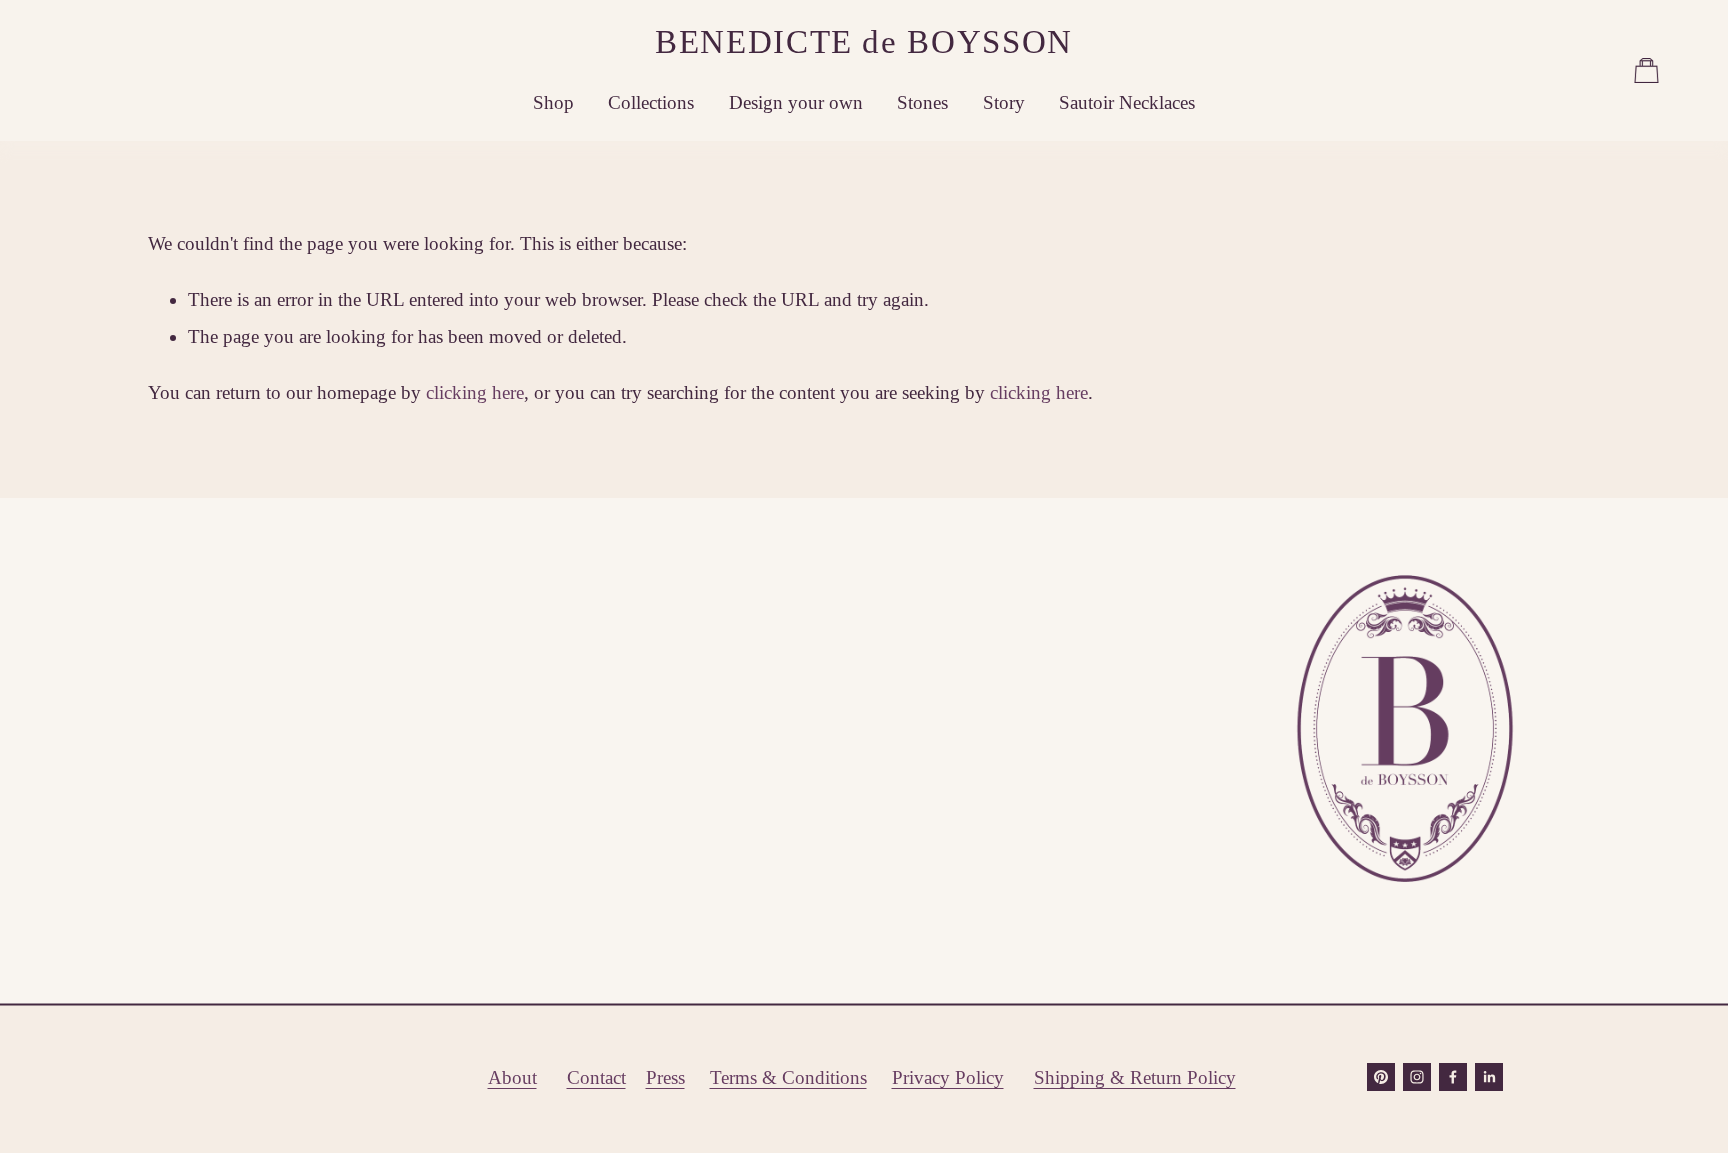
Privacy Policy (948, 1077)
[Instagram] (1417, 1077)
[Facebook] (1453, 1077)
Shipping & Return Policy (1135, 1077)
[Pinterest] (1381, 1077)
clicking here (475, 392)
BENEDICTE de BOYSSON (864, 41)
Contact (596, 1077)
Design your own (796, 102)
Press (665, 1077)
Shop (553, 102)
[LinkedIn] (1489, 1077)
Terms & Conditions (788, 1077)
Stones (922, 102)
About (512, 1077)
